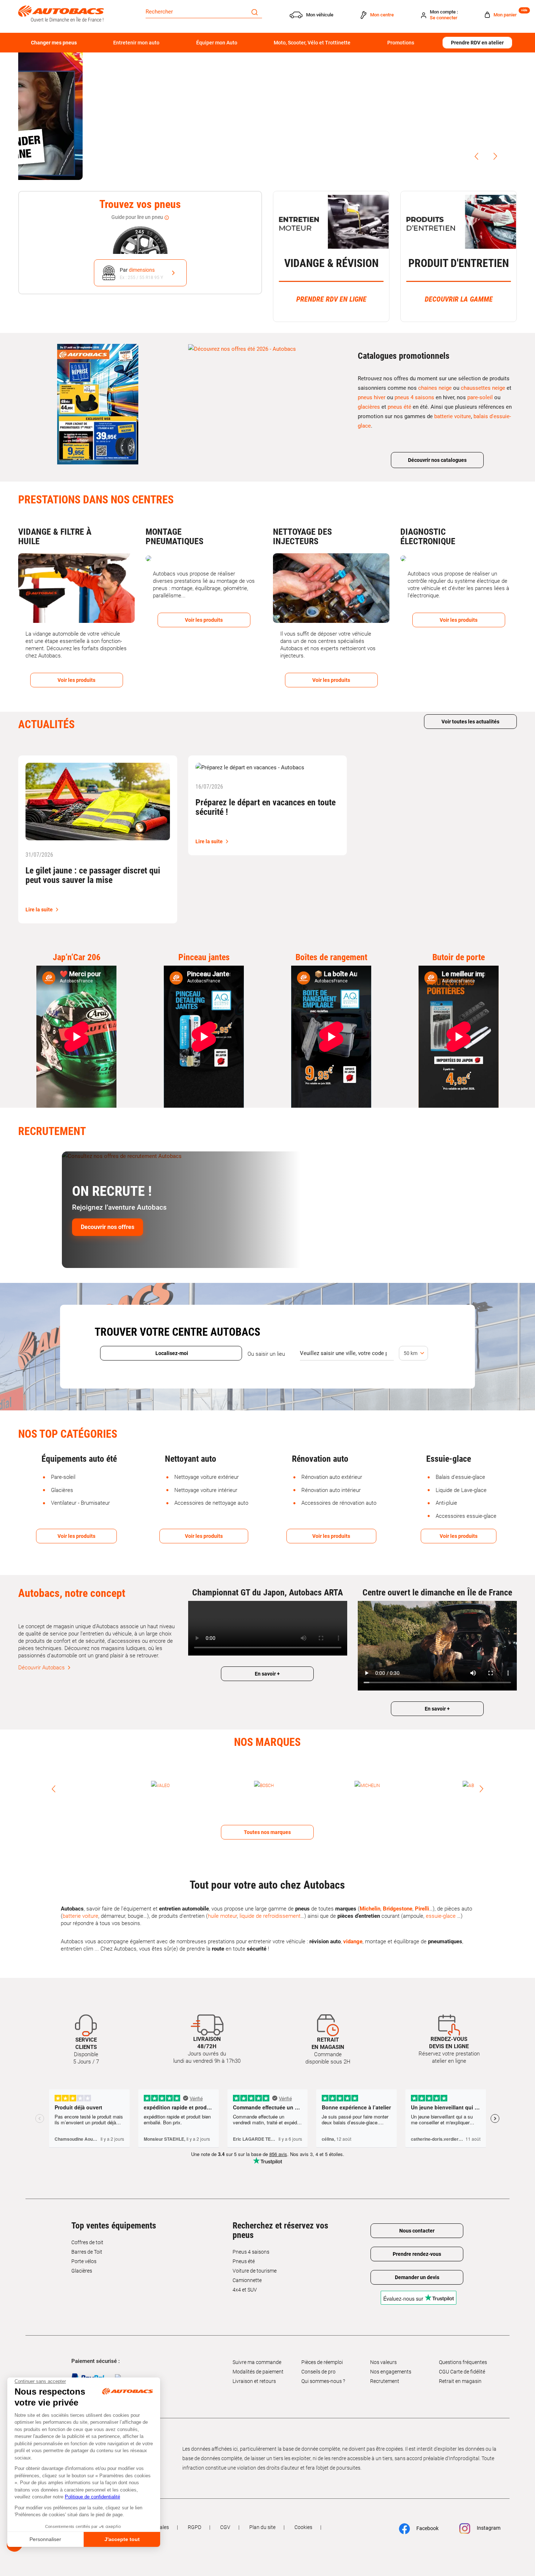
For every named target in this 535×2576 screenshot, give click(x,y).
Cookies (303, 2513)
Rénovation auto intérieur (331, 1490)
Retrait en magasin (460, 2367)
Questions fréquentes (463, 2348)
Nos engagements (391, 2358)
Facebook (427, 2514)
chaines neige (435, 388)
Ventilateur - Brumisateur (80, 1503)
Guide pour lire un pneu (138, 217)
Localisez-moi (171, 1353)
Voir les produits (76, 1536)
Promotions (401, 43)
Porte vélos (84, 2247)
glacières (369, 407)
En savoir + (267, 1674)
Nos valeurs (383, 2348)
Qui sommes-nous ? (323, 2367)
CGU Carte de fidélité (462, 2358)
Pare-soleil (63, 1477)
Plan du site (262, 2513)
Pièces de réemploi (322, 2348)
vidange (353, 1928)
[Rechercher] (255, 12)
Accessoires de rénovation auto (339, 1503)
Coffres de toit (87, 2229)
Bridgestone (398, 1895)
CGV (225, 2513)
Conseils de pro (318, 2358)
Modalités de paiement (258, 2358)
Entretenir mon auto (136, 43)
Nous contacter (417, 2217)
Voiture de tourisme (255, 2257)
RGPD (195, 2513)
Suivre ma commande (257, 2348)
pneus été (399, 407)
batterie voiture (453, 416)
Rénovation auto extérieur (332, 1477)
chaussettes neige (483, 388)
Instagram (488, 2514)
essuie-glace (441, 1902)
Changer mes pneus (54, 43)
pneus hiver (372, 397)
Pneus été (244, 2247)
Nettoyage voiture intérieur (206, 1490)
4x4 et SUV (245, 2276)
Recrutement (385, 2367)
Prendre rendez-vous (417, 2240)
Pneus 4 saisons (251, 2238)
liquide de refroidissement (270, 1902)
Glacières (62, 1490)
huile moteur (222, 1902)
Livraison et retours (254, 2367)
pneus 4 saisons (414, 397)
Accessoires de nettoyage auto (211, 1503)
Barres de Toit (87, 2238)
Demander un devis (417, 2263)
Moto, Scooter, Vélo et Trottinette (312, 43)
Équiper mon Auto (217, 43)
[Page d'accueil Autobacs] (61, 13)
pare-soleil (480, 397)
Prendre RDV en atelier (477, 43)
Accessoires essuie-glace (466, 1516)
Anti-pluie (446, 1503)
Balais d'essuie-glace (460, 1477)
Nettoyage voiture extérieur (207, 1477)
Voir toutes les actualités (470, 722)
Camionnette (247, 2266)
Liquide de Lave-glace (461, 1490)
